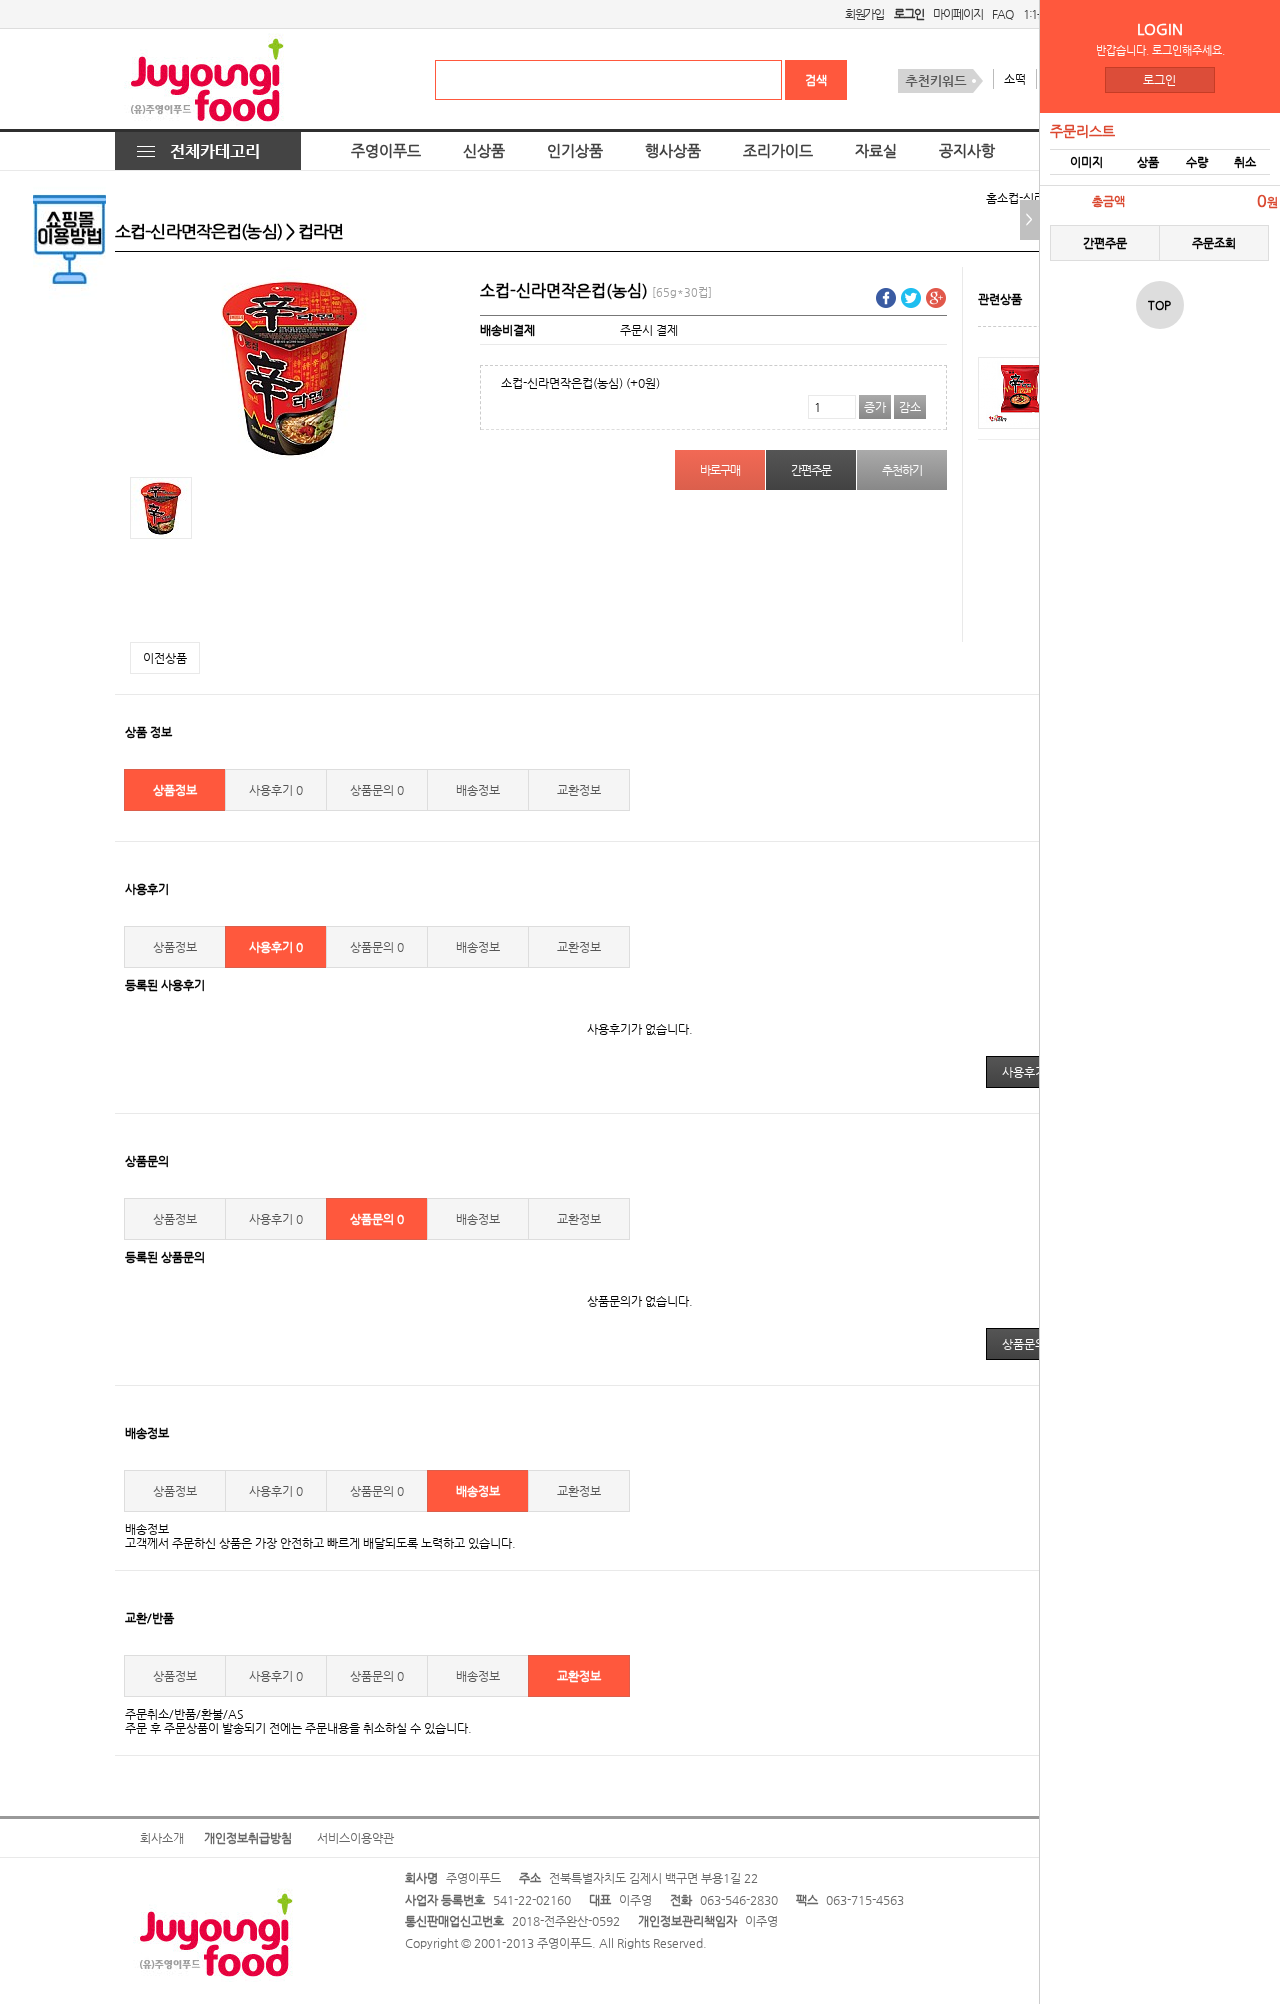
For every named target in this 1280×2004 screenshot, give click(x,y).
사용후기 (276, 790)
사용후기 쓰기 (1036, 1072)
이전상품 (165, 658)
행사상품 (673, 151)
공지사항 (967, 151)
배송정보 (478, 790)
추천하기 (901, 470)
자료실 (876, 151)
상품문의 (377, 790)
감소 (910, 407)
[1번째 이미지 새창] (161, 507)
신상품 (484, 151)
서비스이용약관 (355, 1838)
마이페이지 (957, 14)
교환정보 (579, 790)
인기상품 (575, 151)
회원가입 (864, 14)
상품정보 (175, 790)
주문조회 (1214, 243)
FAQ (1002, 14)
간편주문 (1105, 243)
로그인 (1160, 80)
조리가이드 (778, 151)
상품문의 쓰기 (1036, 1344)
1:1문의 (1040, 14)
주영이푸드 (386, 151)
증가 (875, 407)
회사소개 (162, 1838)
